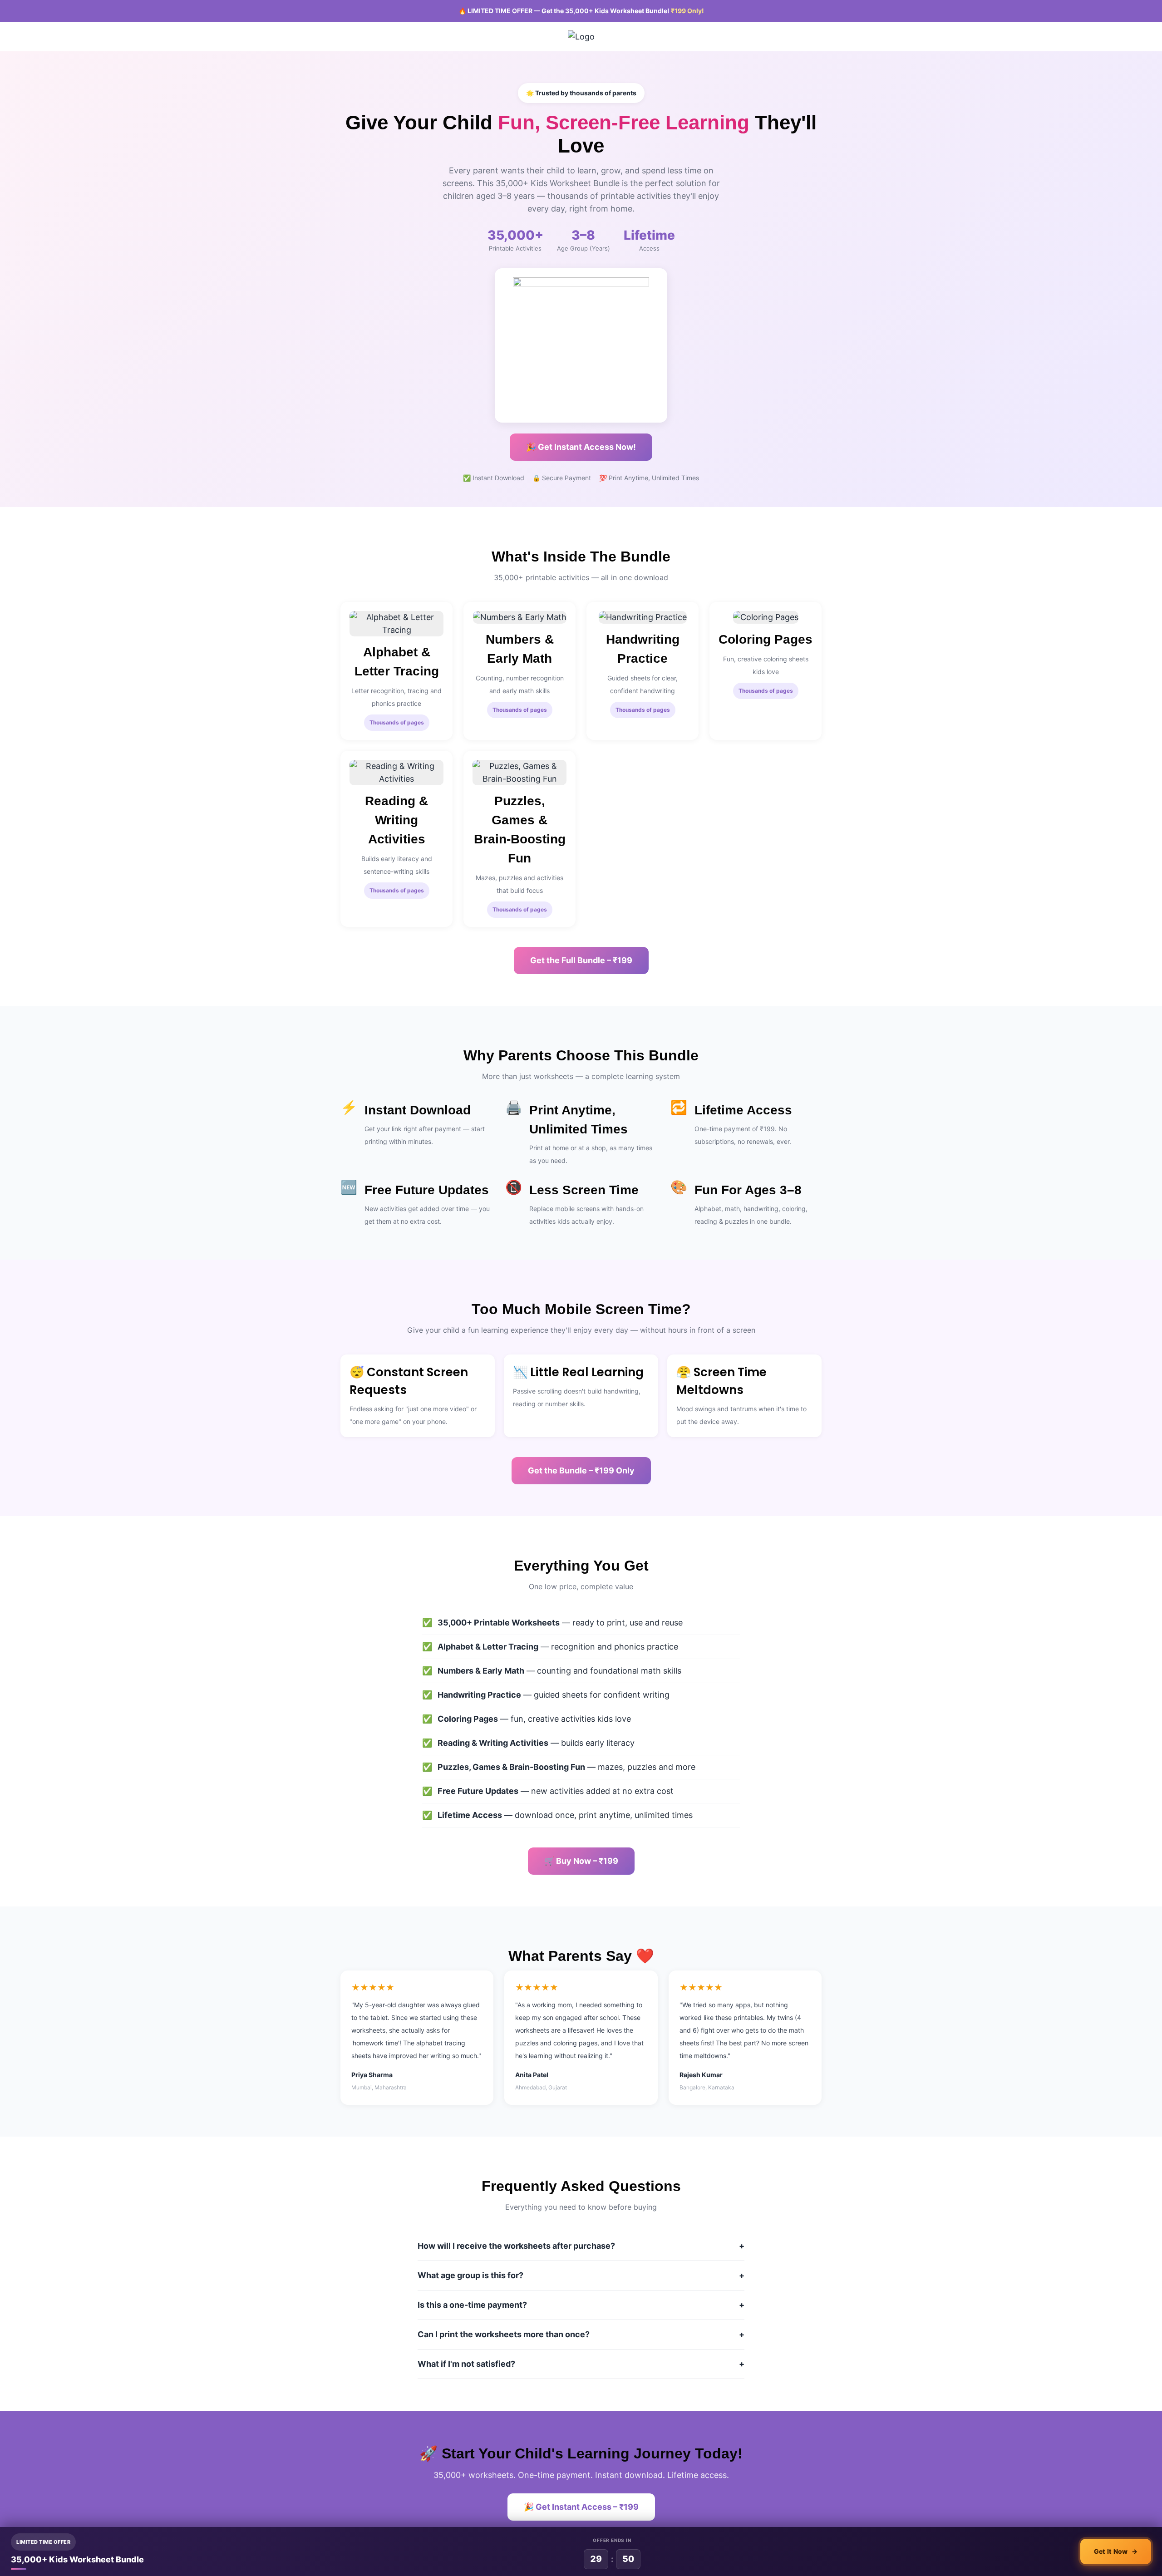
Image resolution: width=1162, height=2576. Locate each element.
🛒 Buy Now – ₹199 (581, 1861)
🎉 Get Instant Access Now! (581, 447)
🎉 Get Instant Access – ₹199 (581, 2507)
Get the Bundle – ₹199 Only (581, 1470)
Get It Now (1116, 2551)
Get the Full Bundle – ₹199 (581, 960)
